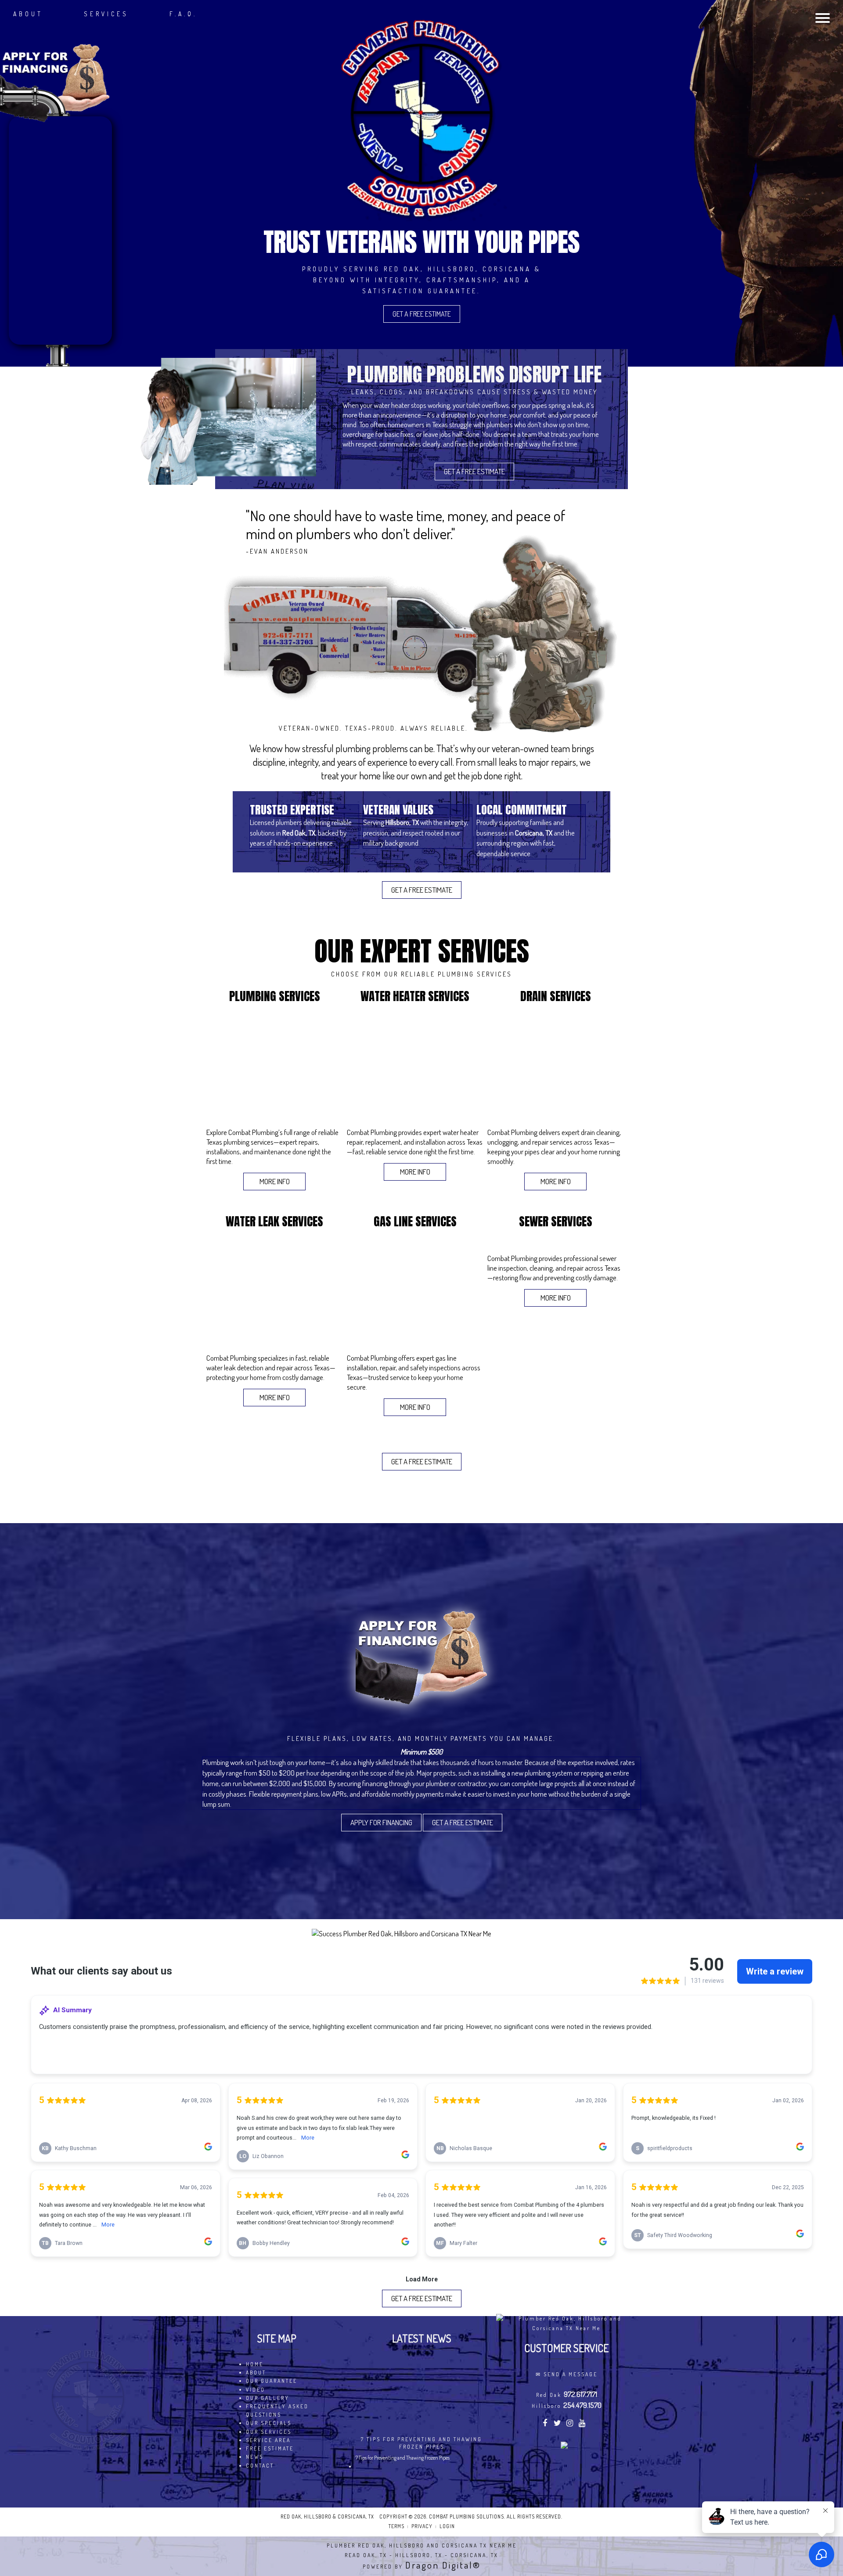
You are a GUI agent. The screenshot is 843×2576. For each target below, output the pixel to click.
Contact (260, 2466)
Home (255, 2364)
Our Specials (269, 2423)
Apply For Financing (381, 1822)
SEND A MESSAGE (571, 2374)
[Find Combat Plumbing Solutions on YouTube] (583, 2424)
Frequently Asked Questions (277, 2410)
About (28, 14)
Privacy (422, 2526)
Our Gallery (268, 2398)
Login (447, 2526)
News (255, 2457)
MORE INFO (275, 1181)
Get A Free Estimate (422, 314)
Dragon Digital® (443, 2565)
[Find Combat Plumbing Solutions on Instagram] (571, 2424)
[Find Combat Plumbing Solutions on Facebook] (546, 2424)
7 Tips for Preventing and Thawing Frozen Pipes (421, 2443)
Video (256, 2390)
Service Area (268, 2440)
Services (106, 14)
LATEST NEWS (422, 2338)
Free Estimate (270, 2448)
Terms (396, 2526)
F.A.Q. (183, 14)
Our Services (269, 2432)
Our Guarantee (272, 2381)
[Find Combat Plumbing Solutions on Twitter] (558, 2424)
